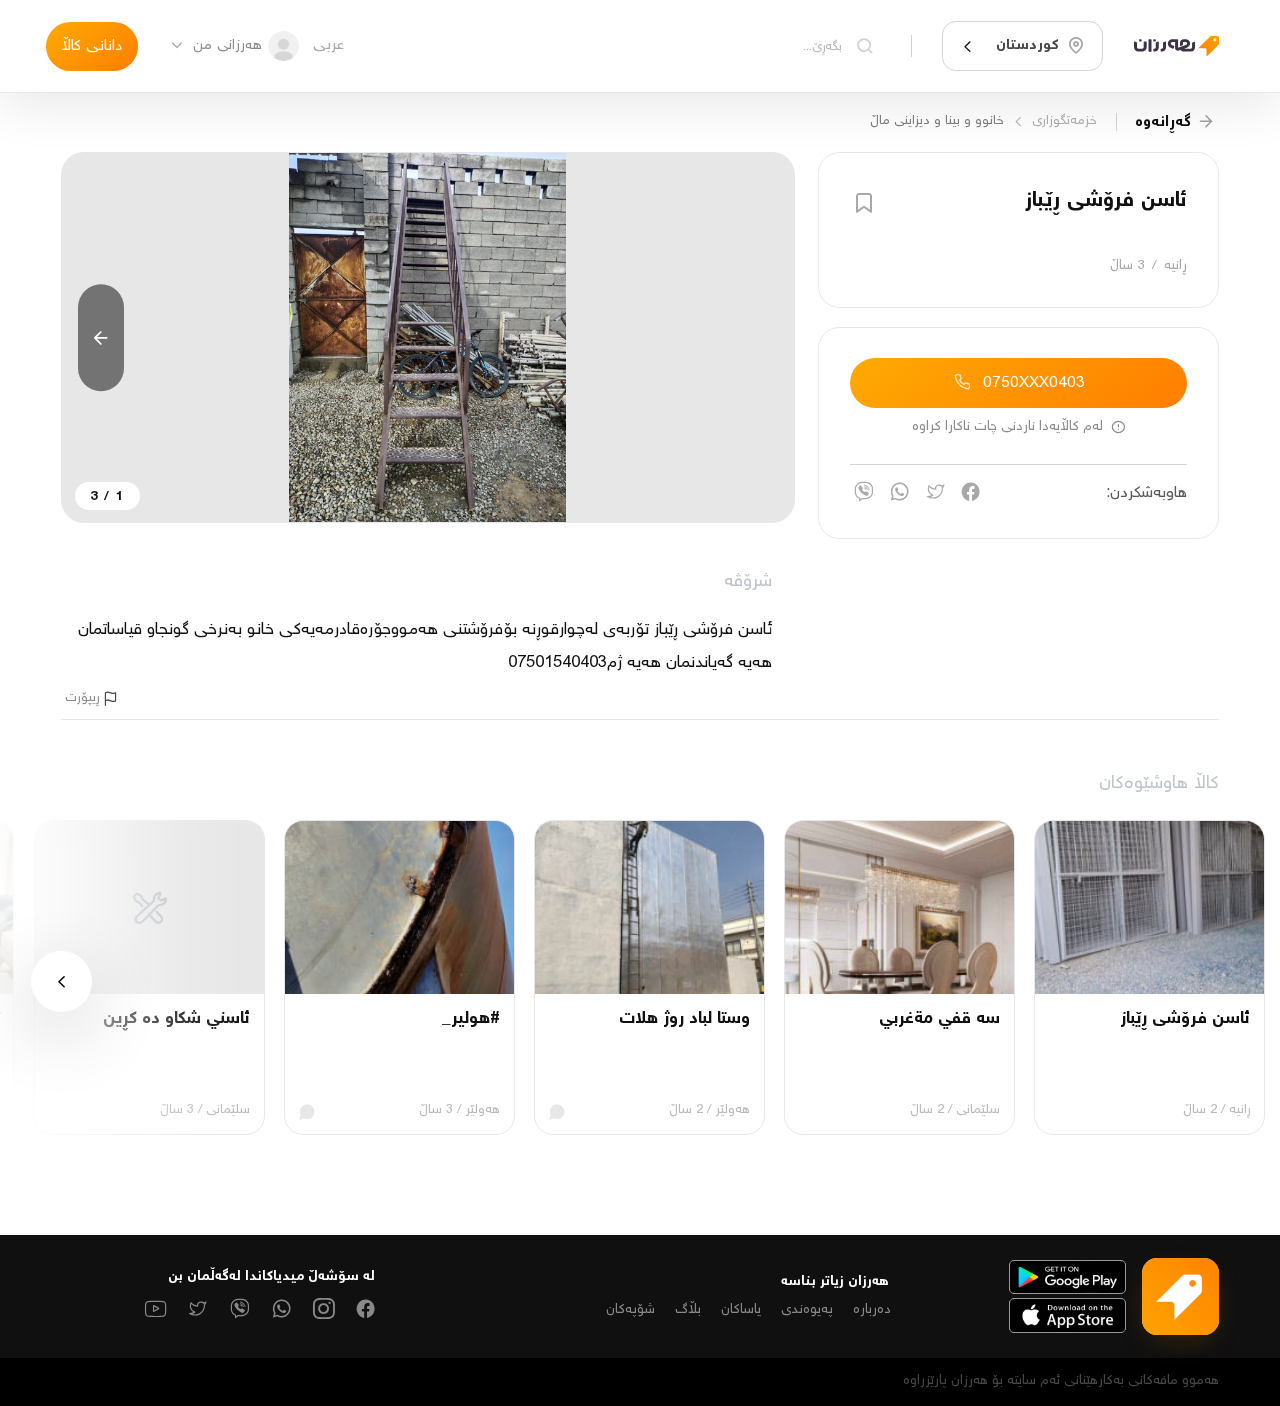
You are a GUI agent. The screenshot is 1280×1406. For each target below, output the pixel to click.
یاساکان (741, 1310)
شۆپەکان (630, 1310)
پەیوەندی (807, 1310)
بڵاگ (688, 1310)
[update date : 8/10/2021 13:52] (1168, 45)
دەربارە (872, 1310)
